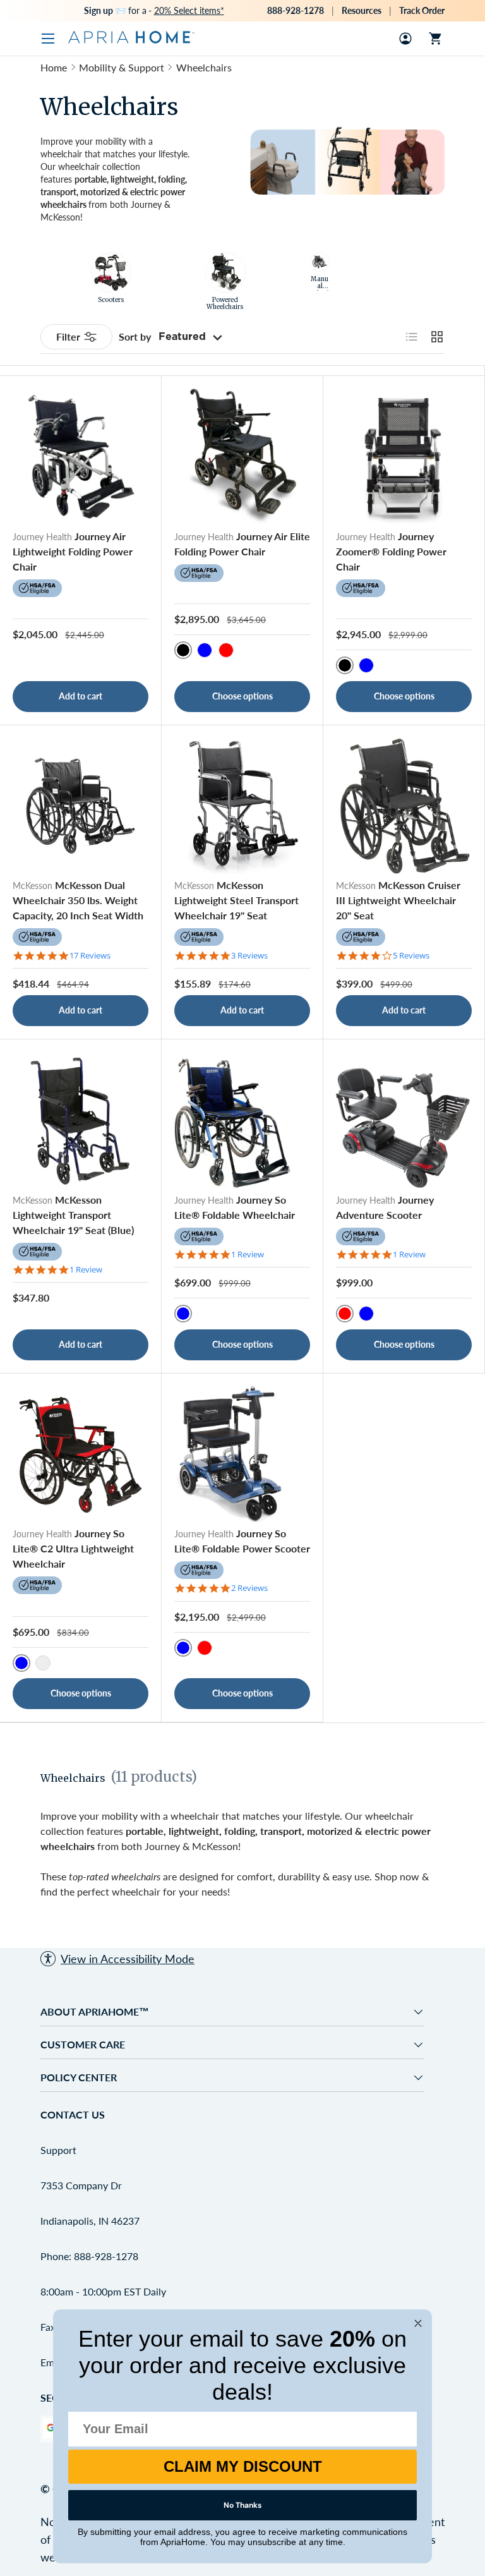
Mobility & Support (122, 67)
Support (58, 2150)
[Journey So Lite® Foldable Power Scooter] (242, 1454)
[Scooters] (111, 272)
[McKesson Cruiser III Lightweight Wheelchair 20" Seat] (404, 806)
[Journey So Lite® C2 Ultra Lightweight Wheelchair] (81, 1454)
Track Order (422, 10)
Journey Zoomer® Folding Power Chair (391, 551)
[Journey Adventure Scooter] (404, 1120)
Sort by (135, 336)
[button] (436, 39)
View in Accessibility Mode (128, 1959)
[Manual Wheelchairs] (320, 262)
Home (54, 67)
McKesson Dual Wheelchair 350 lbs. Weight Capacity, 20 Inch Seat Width (78, 900)
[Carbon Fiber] (43, 1663)
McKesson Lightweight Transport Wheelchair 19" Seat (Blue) (73, 1215)
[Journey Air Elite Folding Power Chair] (242, 457)
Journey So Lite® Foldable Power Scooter (242, 1541)
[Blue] (205, 650)
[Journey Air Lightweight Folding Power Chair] (81, 457)
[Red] (226, 650)
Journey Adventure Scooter (385, 1207)
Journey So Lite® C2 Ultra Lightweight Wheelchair (73, 1548)
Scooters (111, 300)
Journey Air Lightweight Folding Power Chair (73, 551)
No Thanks (242, 2505)
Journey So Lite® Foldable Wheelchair (235, 1207)
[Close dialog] (418, 2323)
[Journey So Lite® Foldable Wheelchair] (242, 1120)
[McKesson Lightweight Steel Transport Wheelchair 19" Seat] (242, 806)
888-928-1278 (296, 10)
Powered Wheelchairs (225, 304)
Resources (362, 10)
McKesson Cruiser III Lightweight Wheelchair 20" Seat (398, 900)
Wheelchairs (204, 67)
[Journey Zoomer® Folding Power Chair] (404, 457)
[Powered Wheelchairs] (225, 272)
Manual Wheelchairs (320, 290)
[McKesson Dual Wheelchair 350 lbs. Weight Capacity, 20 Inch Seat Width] (81, 806)
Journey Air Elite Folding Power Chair (242, 544)
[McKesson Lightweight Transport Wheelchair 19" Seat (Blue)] (81, 1120)
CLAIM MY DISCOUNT (243, 2466)
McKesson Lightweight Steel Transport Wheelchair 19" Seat (237, 900)
